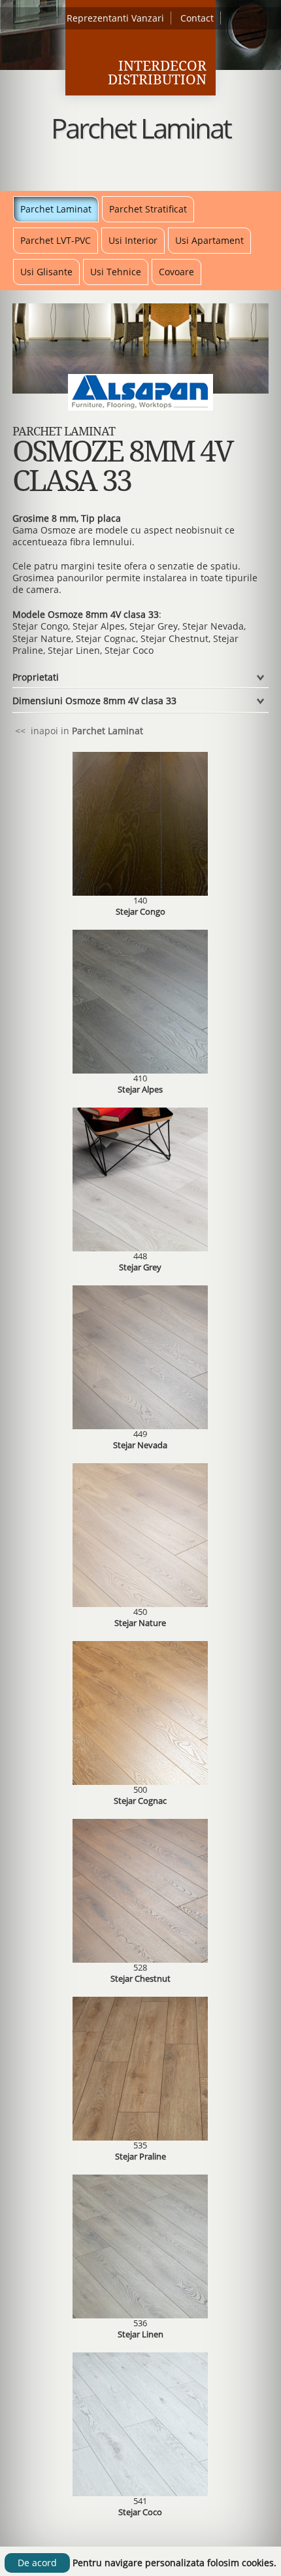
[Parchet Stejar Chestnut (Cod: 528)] (140, 1959)
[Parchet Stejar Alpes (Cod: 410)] (140, 1070)
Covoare (176, 272)
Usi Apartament (209, 240)
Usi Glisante (46, 272)
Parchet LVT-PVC (56, 240)
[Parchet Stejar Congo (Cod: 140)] (140, 892)
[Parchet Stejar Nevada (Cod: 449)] (140, 1426)
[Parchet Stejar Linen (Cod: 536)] (140, 2315)
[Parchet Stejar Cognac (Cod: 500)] (140, 1781)
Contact (197, 18)
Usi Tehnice (116, 272)
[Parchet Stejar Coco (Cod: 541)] (140, 2493)
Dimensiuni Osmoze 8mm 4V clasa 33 (94, 701)
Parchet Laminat (56, 209)
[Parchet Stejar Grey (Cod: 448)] (140, 1248)
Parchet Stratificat (148, 209)
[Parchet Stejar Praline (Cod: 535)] (140, 2137)
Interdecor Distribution (157, 73)
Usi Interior (133, 240)
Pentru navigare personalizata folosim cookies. (174, 2563)
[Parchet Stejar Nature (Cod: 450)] (140, 1603)
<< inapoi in (78, 731)
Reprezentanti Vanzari (115, 18)
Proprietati (36, 677)
